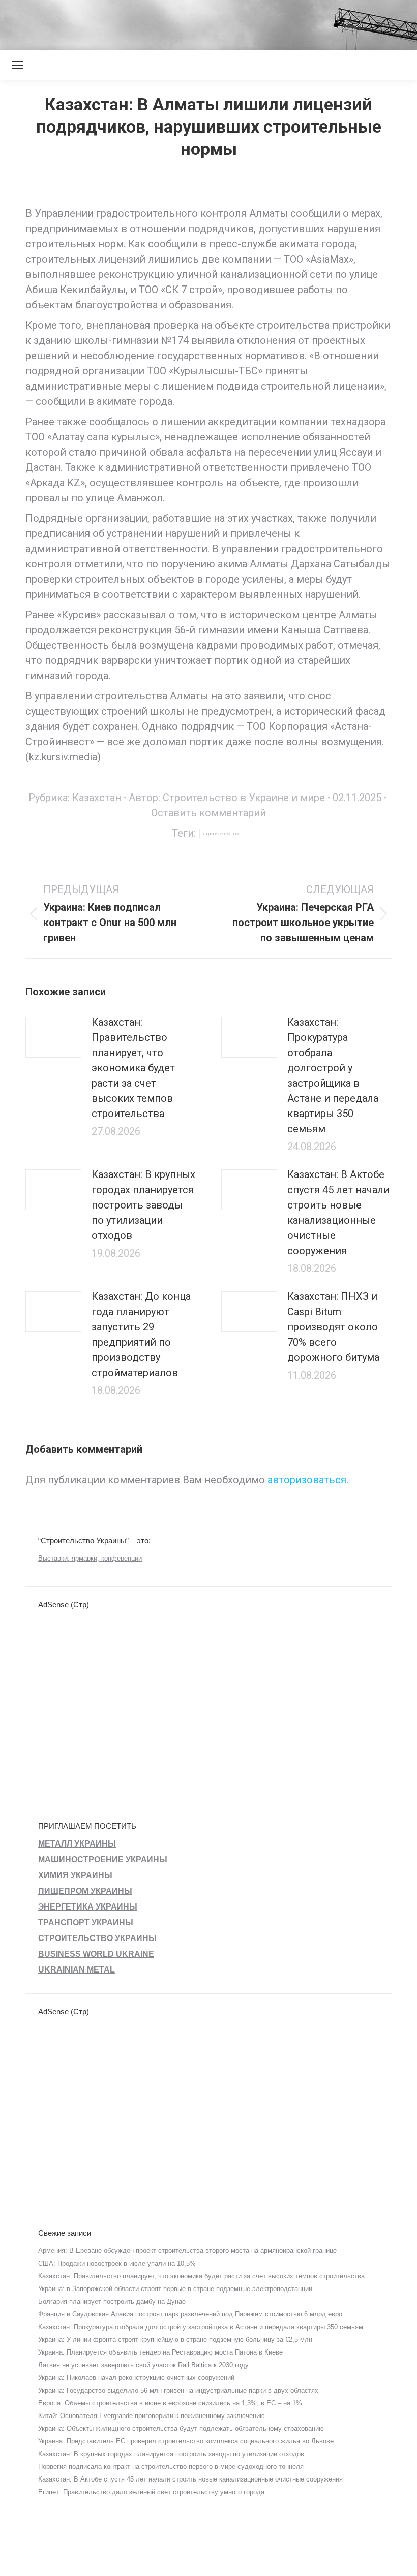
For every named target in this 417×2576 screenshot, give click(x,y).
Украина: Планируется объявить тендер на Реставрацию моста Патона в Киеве (160, 2352)
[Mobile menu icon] (17, 65)
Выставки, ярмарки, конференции (90, 1558)
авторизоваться (307, 1480)
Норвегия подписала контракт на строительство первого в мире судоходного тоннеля (171, 2467)
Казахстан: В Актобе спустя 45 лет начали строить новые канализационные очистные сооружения (338, 1213)
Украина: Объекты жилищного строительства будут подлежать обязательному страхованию (181, 2428)
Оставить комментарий (208, 813)
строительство (222, 833)
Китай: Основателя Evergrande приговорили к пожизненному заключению (152, 2416)
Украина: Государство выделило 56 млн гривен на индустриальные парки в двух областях (178, 2390)
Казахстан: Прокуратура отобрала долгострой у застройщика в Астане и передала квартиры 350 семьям (333, 1075)
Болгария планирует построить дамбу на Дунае (112, 2301)
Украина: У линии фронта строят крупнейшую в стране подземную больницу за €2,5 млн (175, 2340)
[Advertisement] (185, 23)
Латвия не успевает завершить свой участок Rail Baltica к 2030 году (143, 2365)
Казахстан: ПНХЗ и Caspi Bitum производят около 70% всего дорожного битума (333, 1327)
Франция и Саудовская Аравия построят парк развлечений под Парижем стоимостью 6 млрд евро (190, 2314)
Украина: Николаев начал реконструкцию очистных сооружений (136, 2378)
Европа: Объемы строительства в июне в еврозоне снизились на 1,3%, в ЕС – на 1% (170, 2403)
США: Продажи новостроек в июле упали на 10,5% (117, 2263)
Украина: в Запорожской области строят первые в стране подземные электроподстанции (175, 2289)
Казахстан (97, 798)
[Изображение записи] (53, 1037)
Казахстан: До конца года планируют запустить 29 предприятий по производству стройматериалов (141, 1334)
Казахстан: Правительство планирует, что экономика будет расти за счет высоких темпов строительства (133, 1068)
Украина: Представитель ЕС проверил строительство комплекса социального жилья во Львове (186, 2441)
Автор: (227, 798)
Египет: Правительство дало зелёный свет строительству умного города (151, 2492)
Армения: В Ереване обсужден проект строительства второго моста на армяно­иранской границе (187, 2251)
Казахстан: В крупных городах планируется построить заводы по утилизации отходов (143, 1205)
